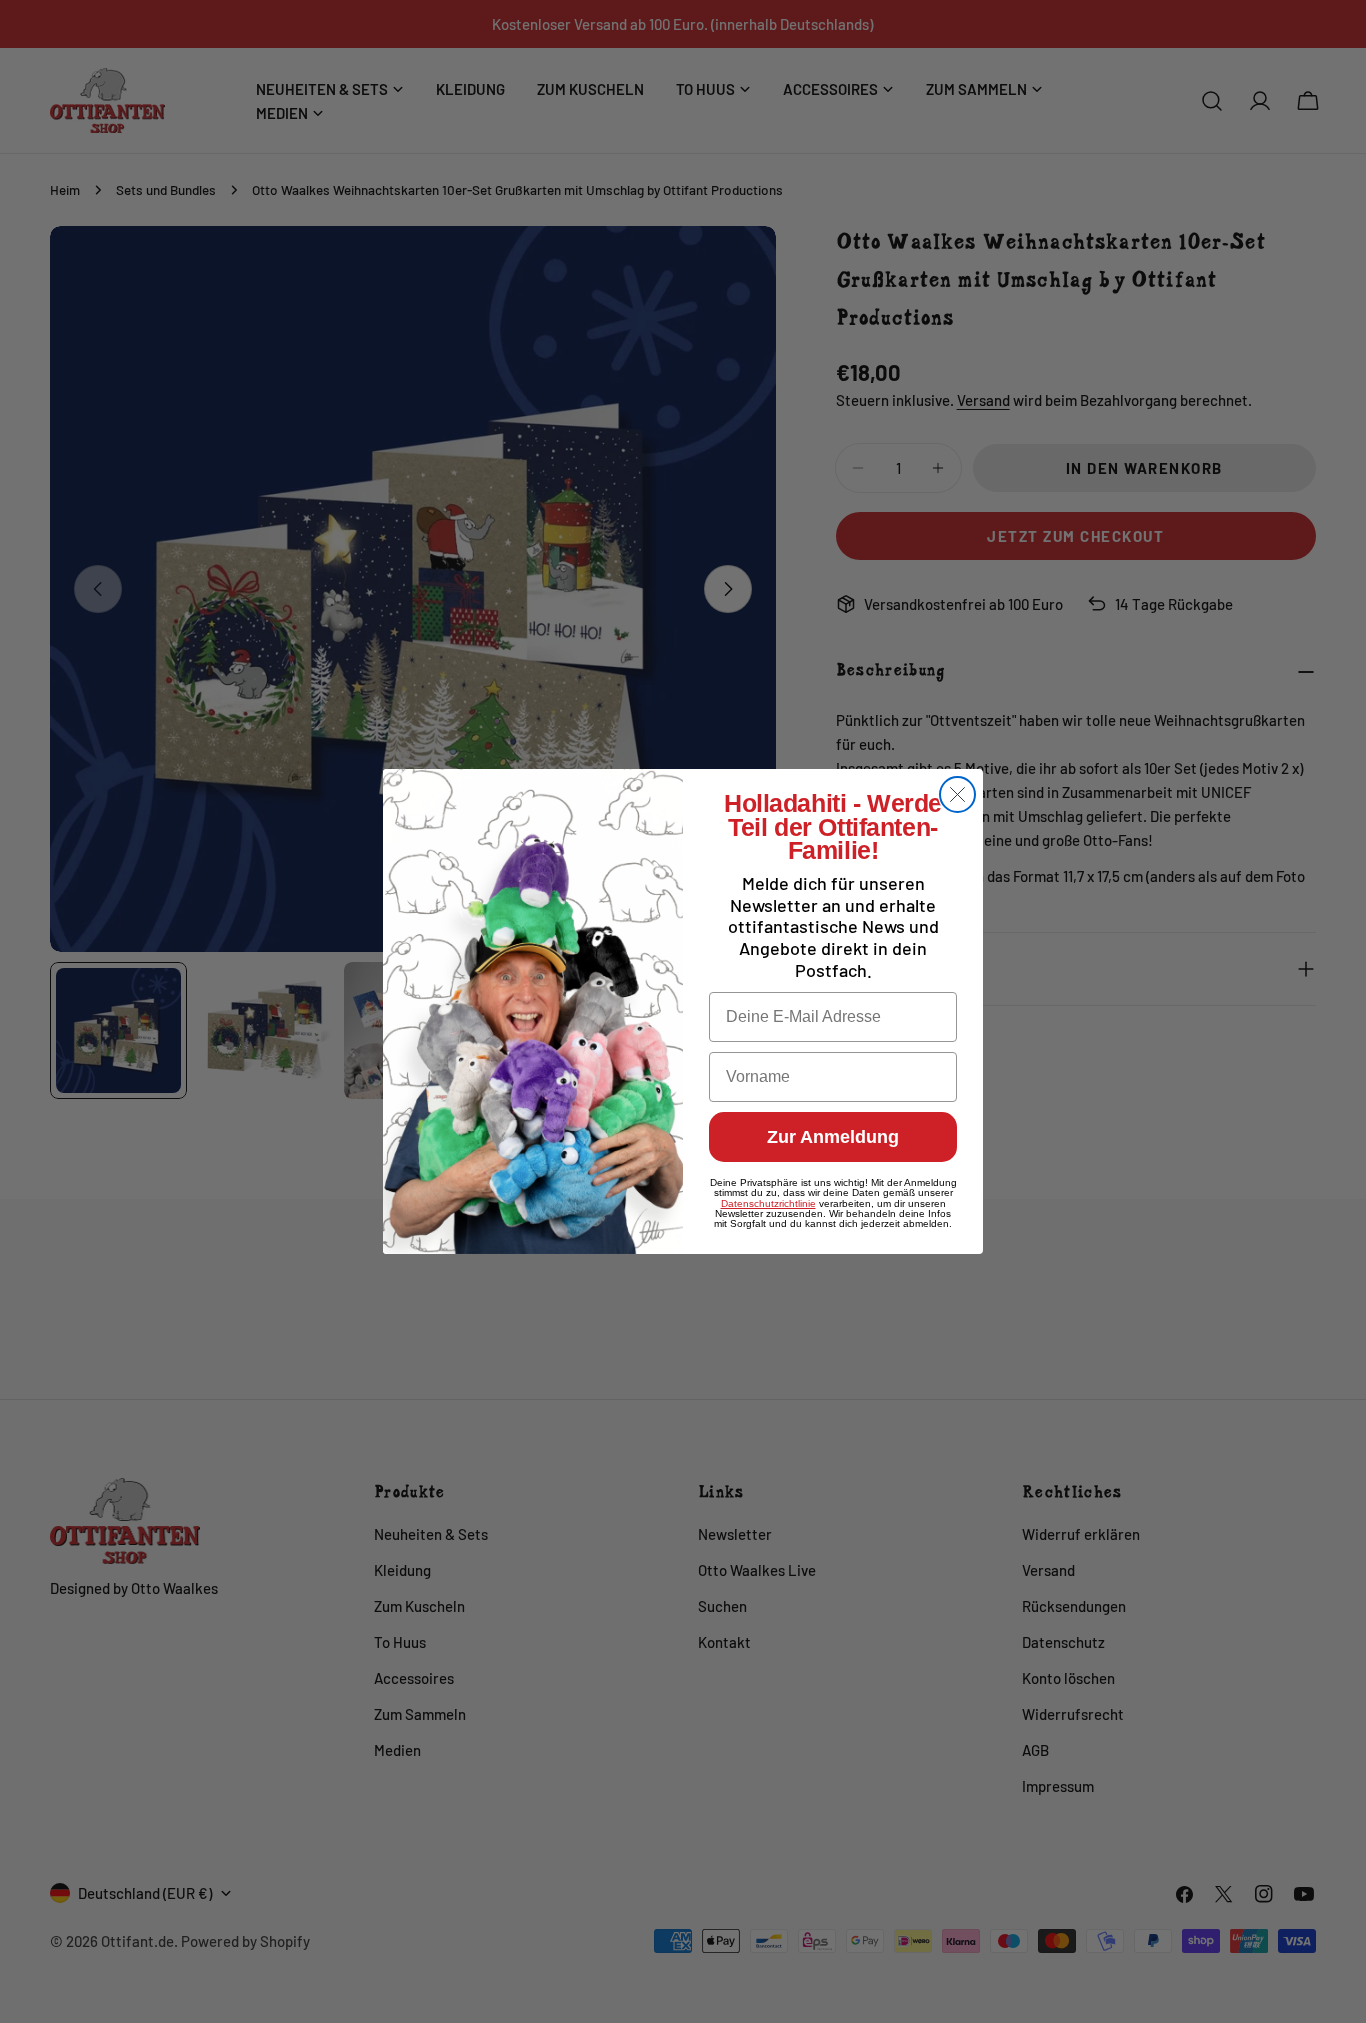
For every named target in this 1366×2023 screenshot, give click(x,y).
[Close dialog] (957, 794)
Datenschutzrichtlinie (768, 1203)
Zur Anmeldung (833, 1137)
